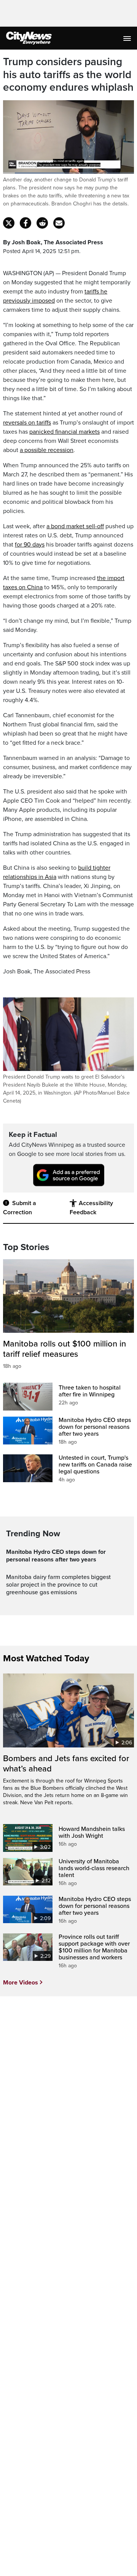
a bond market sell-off (75, 526)
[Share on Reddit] (42, 223)
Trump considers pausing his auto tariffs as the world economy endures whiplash (68, 75)
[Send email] (59, 223)
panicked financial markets (65, 432)
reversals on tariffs (27, 423)
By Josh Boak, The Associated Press (53, 242)
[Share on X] (9, 223)
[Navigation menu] (128, 38)
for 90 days (30, 545)
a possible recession (47, 450)
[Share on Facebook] (25, 223)
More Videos (21, 1983)
